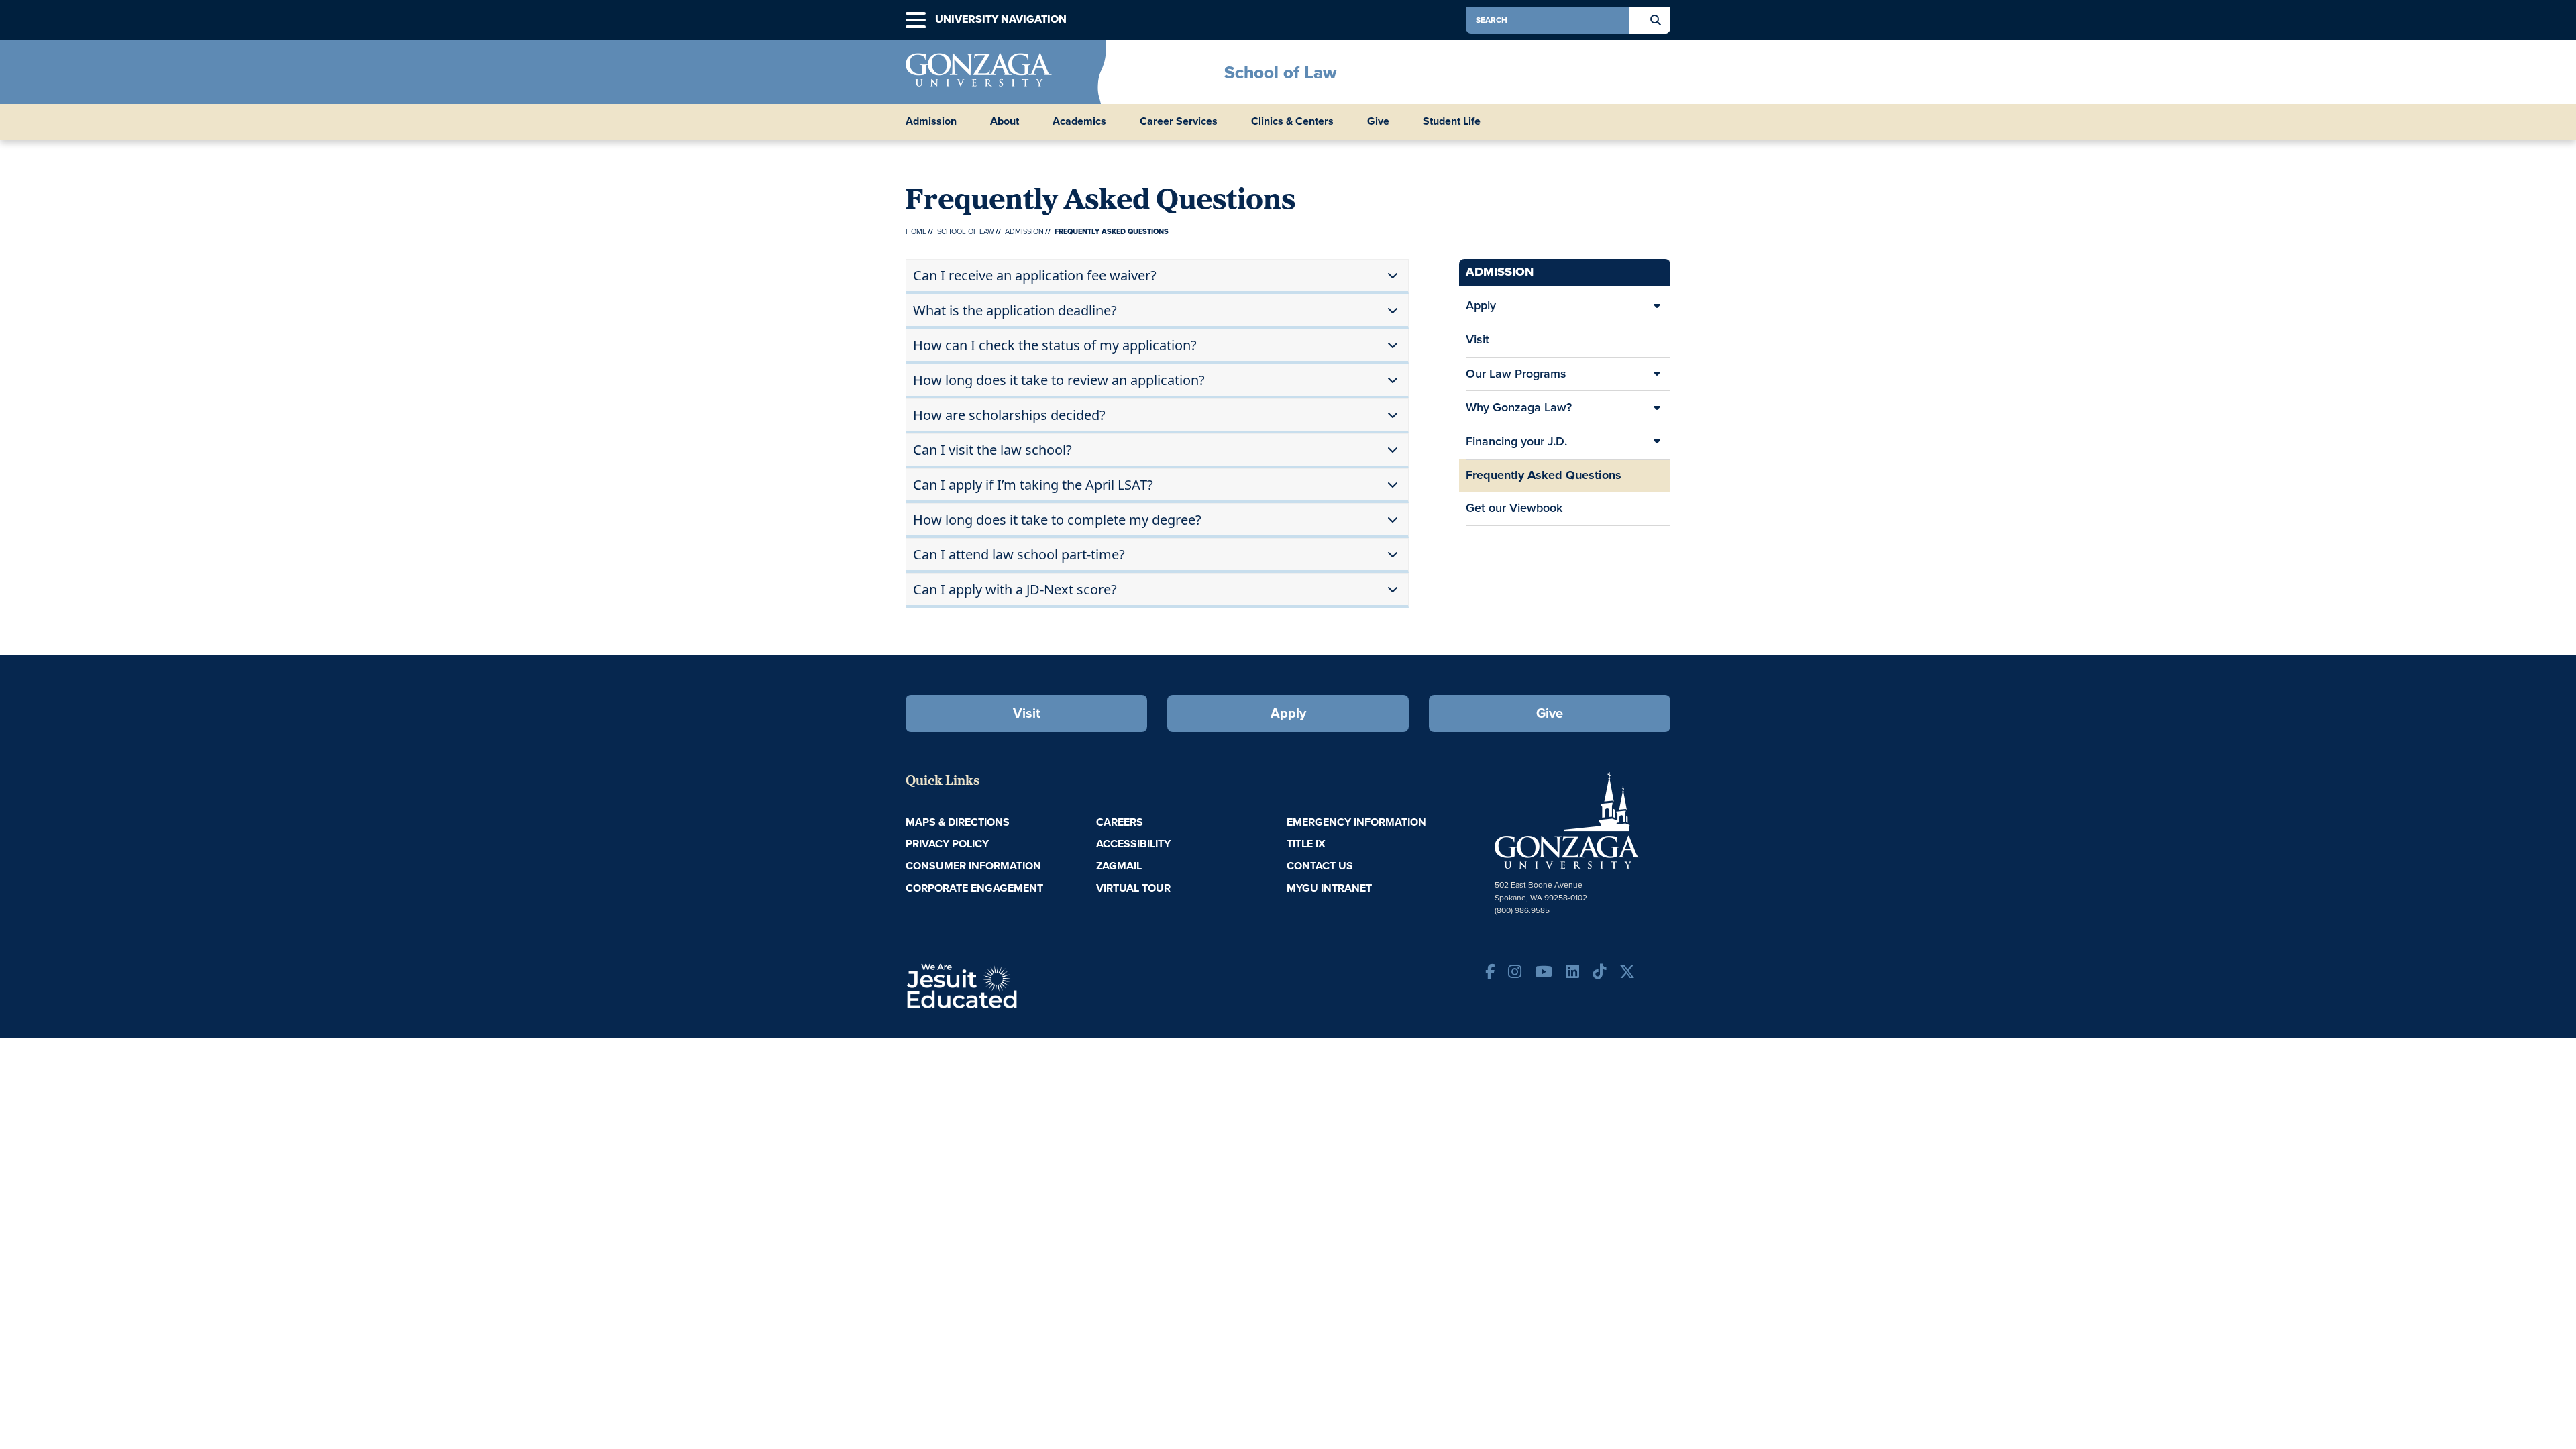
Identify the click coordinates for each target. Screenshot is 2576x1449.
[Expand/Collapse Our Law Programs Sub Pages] (1657, 374)
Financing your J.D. (1516, 441)
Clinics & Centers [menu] (1292, 121)
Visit (1478, 339)
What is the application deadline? (1015, 310)
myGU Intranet (1329, 888)
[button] (916, 20)
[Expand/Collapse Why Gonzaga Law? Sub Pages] (1657, 408)
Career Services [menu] (1179, 121)
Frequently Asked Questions (1544, 475)
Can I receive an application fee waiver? (1035, 275)
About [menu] (1005, 121)
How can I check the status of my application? (1055, 345)
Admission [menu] (931, 121)
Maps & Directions (958, 822)
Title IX (1306, 844)
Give (1378, 121)
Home (916, 231)
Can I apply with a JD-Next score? (1015, 589)
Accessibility (1133, 844)
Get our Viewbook (1514, 508)
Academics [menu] (1079, 121)
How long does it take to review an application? (1059, 380)
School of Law (1280, 72)
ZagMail (1119, 866)
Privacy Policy (947, 844)
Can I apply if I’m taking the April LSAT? (1033, 485)
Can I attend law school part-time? (1019, 554)
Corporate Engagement (974, 888)
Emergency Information (1356, 822)
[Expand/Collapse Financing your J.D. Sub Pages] (1657, 442)
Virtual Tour (1133, 888)
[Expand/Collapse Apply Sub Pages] (1657, 306)
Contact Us (1320, 866)
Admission (1024, 231)
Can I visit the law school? (992, 450)
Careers (1120, 822)
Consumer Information (973, 866)
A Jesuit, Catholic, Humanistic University (1020, 985)
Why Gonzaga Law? (1519, 407)
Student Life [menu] (1452, 121)
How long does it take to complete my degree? (1057, 520)
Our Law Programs (1516, 374)
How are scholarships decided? (1009, 415)
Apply (1481, 305)
